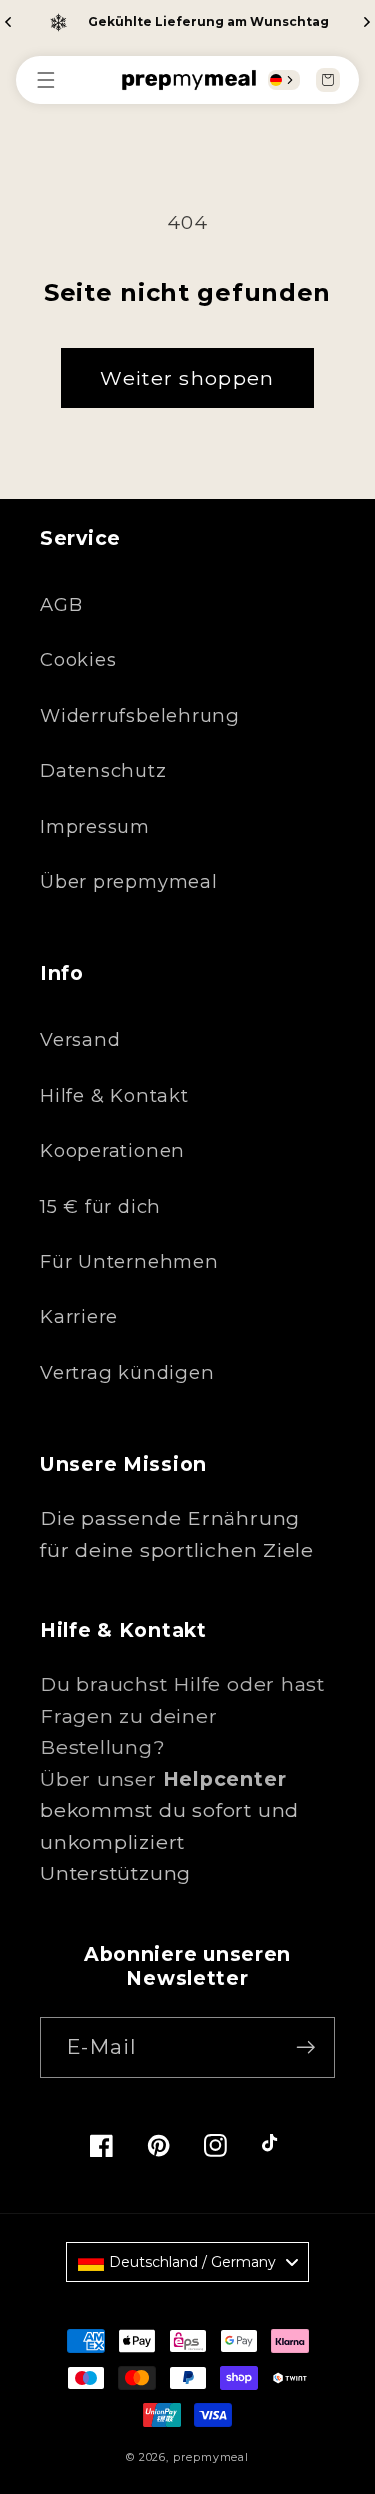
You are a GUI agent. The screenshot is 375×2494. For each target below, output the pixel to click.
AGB (61, 604)
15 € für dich (100, 1206)
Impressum (95, 826)
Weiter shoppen (187, 378)
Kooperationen (112, 1150)
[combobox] (284, 80)
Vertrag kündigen (127, 1372)
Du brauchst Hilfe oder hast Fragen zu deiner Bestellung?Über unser (182, 1731)
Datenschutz (103, 770)
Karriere (79, 1316)
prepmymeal (211, 2457)
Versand (80, 1039)
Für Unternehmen (129, 1261)
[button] (56, 80)
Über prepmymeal (129, 881)
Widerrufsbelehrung (140, 715)
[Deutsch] (276, 80)
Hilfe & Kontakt (114, 1095)
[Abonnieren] (305, 2047)
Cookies (78, 659)
